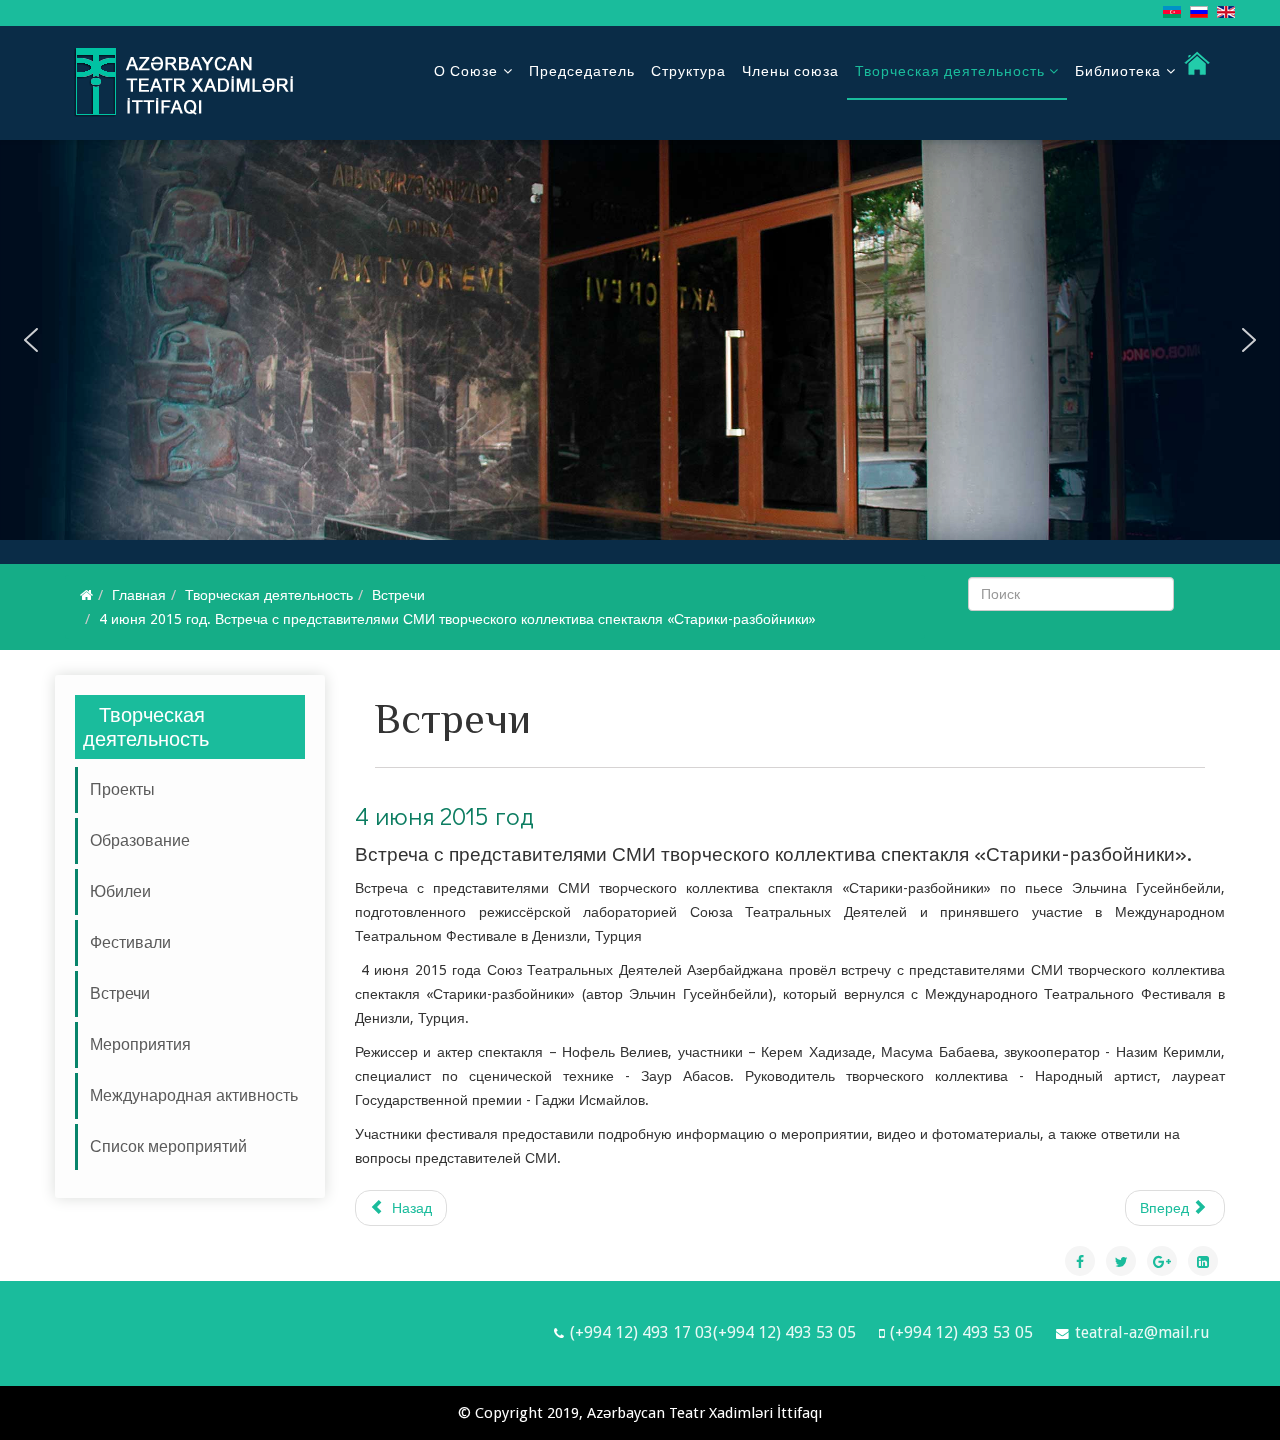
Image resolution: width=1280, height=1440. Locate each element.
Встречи (398, 595)
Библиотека (1118, 71)
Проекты (122, 789)
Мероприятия (140, 1044)
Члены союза (790, 71)
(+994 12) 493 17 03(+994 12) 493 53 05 (713, 1332)
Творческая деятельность (952, 71)
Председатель (582, 71)
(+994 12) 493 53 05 (961, 1332)
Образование (140, 840)
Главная (139, 595)
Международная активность (194, 1095)
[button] (31, 340)
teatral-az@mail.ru (1142, 1332)
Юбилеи (120, 891)
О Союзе (466, 71)
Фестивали (130, 942)
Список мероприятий (168, 1146)
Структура (688, 71)
